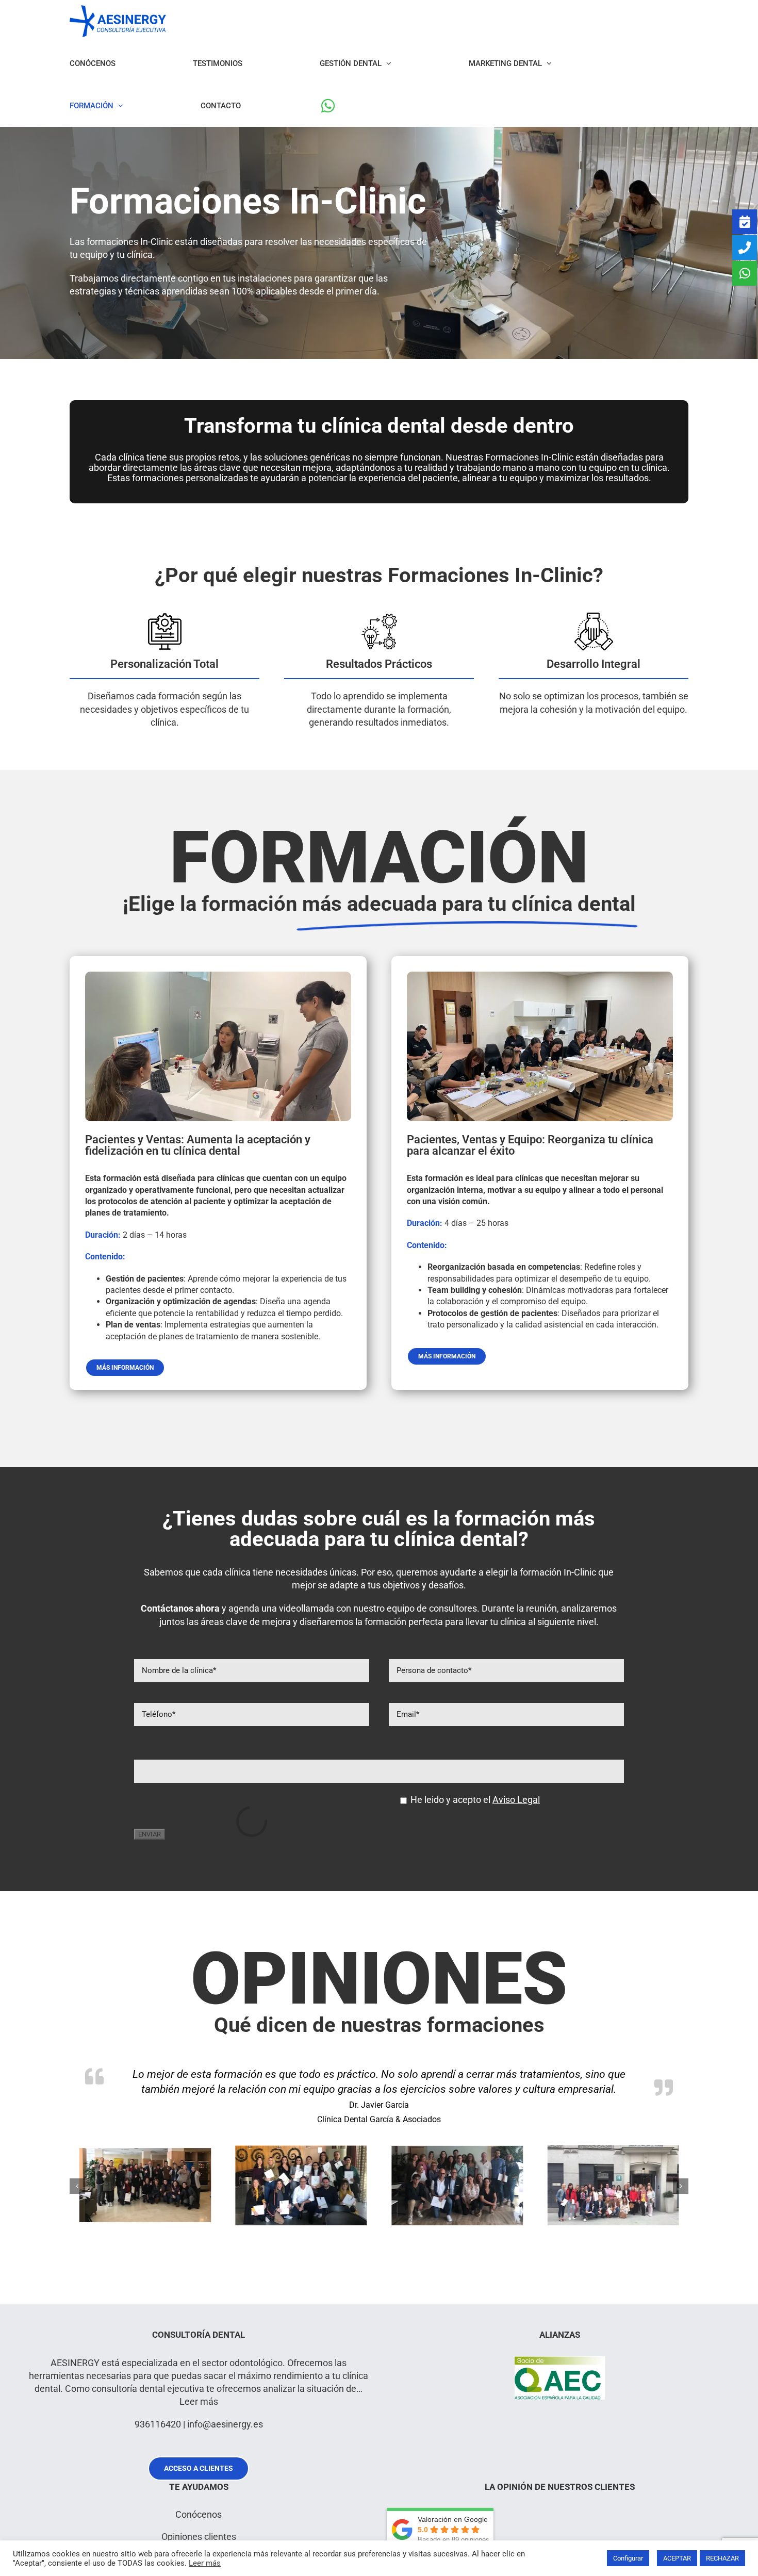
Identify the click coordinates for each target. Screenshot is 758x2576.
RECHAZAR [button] (722, 2558)
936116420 (158, 2424)
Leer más (199, 2401)
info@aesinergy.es (225, 2424)
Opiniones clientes (199, 2537)
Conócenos (199, 2514)
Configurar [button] (628, 2558)
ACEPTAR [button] (677, 2558)
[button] (77, 2186)
